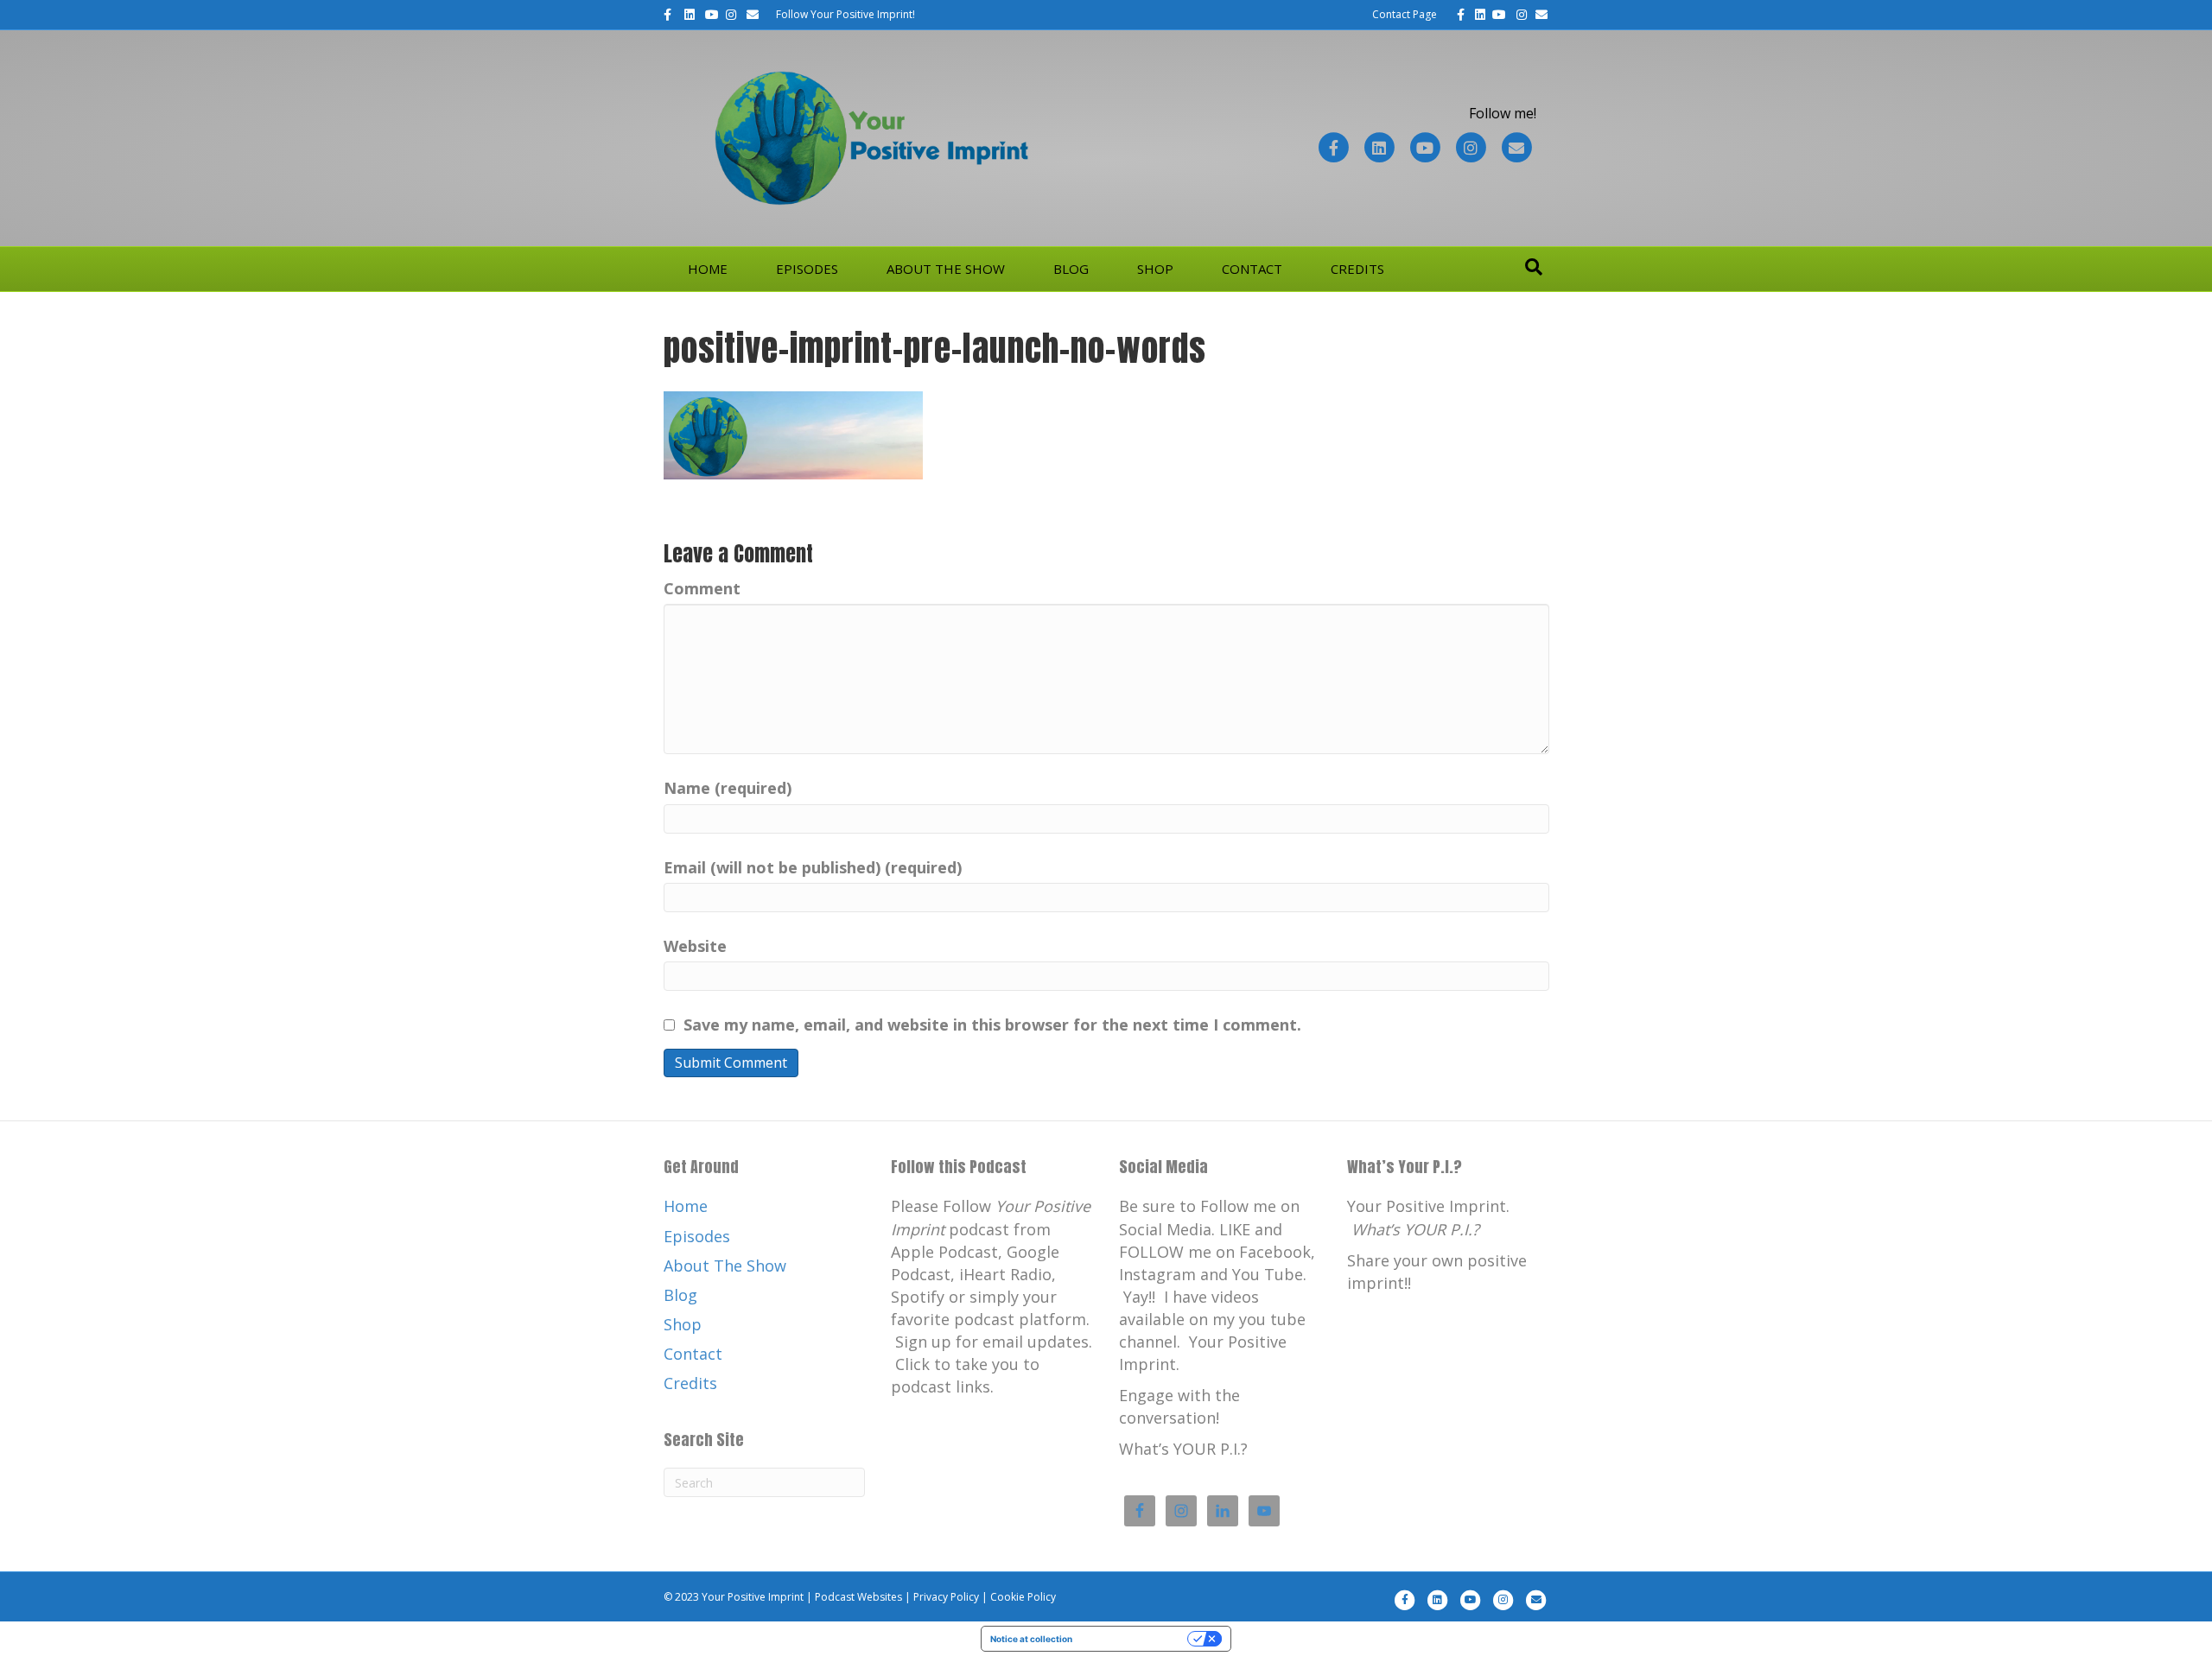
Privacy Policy (946, 1597)
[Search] (1534, 267)
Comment (702, 588)
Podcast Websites (858, 1597)
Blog (1071, 269)
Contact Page (1405, 14)
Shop (1155, 269)
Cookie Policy (1023, 1597)
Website (695, 946)
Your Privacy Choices (1135, 1639)
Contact (1252, 269)
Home (708, 269)
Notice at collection (1031, 1639)
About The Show (946, 269)
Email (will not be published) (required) (813, 867)
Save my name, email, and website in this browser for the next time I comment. (992, 1025)
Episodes (807, 269)
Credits (1357, 269)
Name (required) (728, 788)
